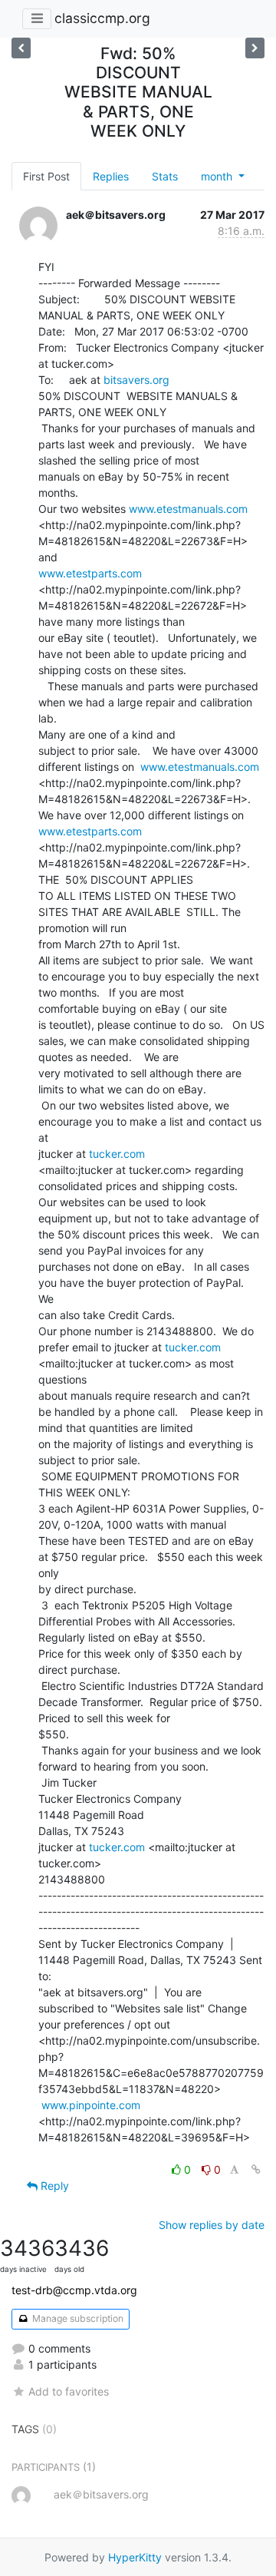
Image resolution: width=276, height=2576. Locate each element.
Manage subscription (77, 2318)
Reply (53, 2186)
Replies (111, 176)
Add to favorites (69, 2391)
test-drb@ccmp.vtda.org (74, 2290)
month (218, 176)
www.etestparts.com (90, 573)
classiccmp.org (102, 18)
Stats (165, 176)
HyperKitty (135, 2557)
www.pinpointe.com (91, 2105)
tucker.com (117, 1154)
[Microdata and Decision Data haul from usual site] (21, 48)
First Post (46, 176)
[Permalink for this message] (256, 2169)
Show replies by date (212, 2225)
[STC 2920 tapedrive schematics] (255, 48)
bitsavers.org (136, 380)
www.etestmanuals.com (188, 509)
